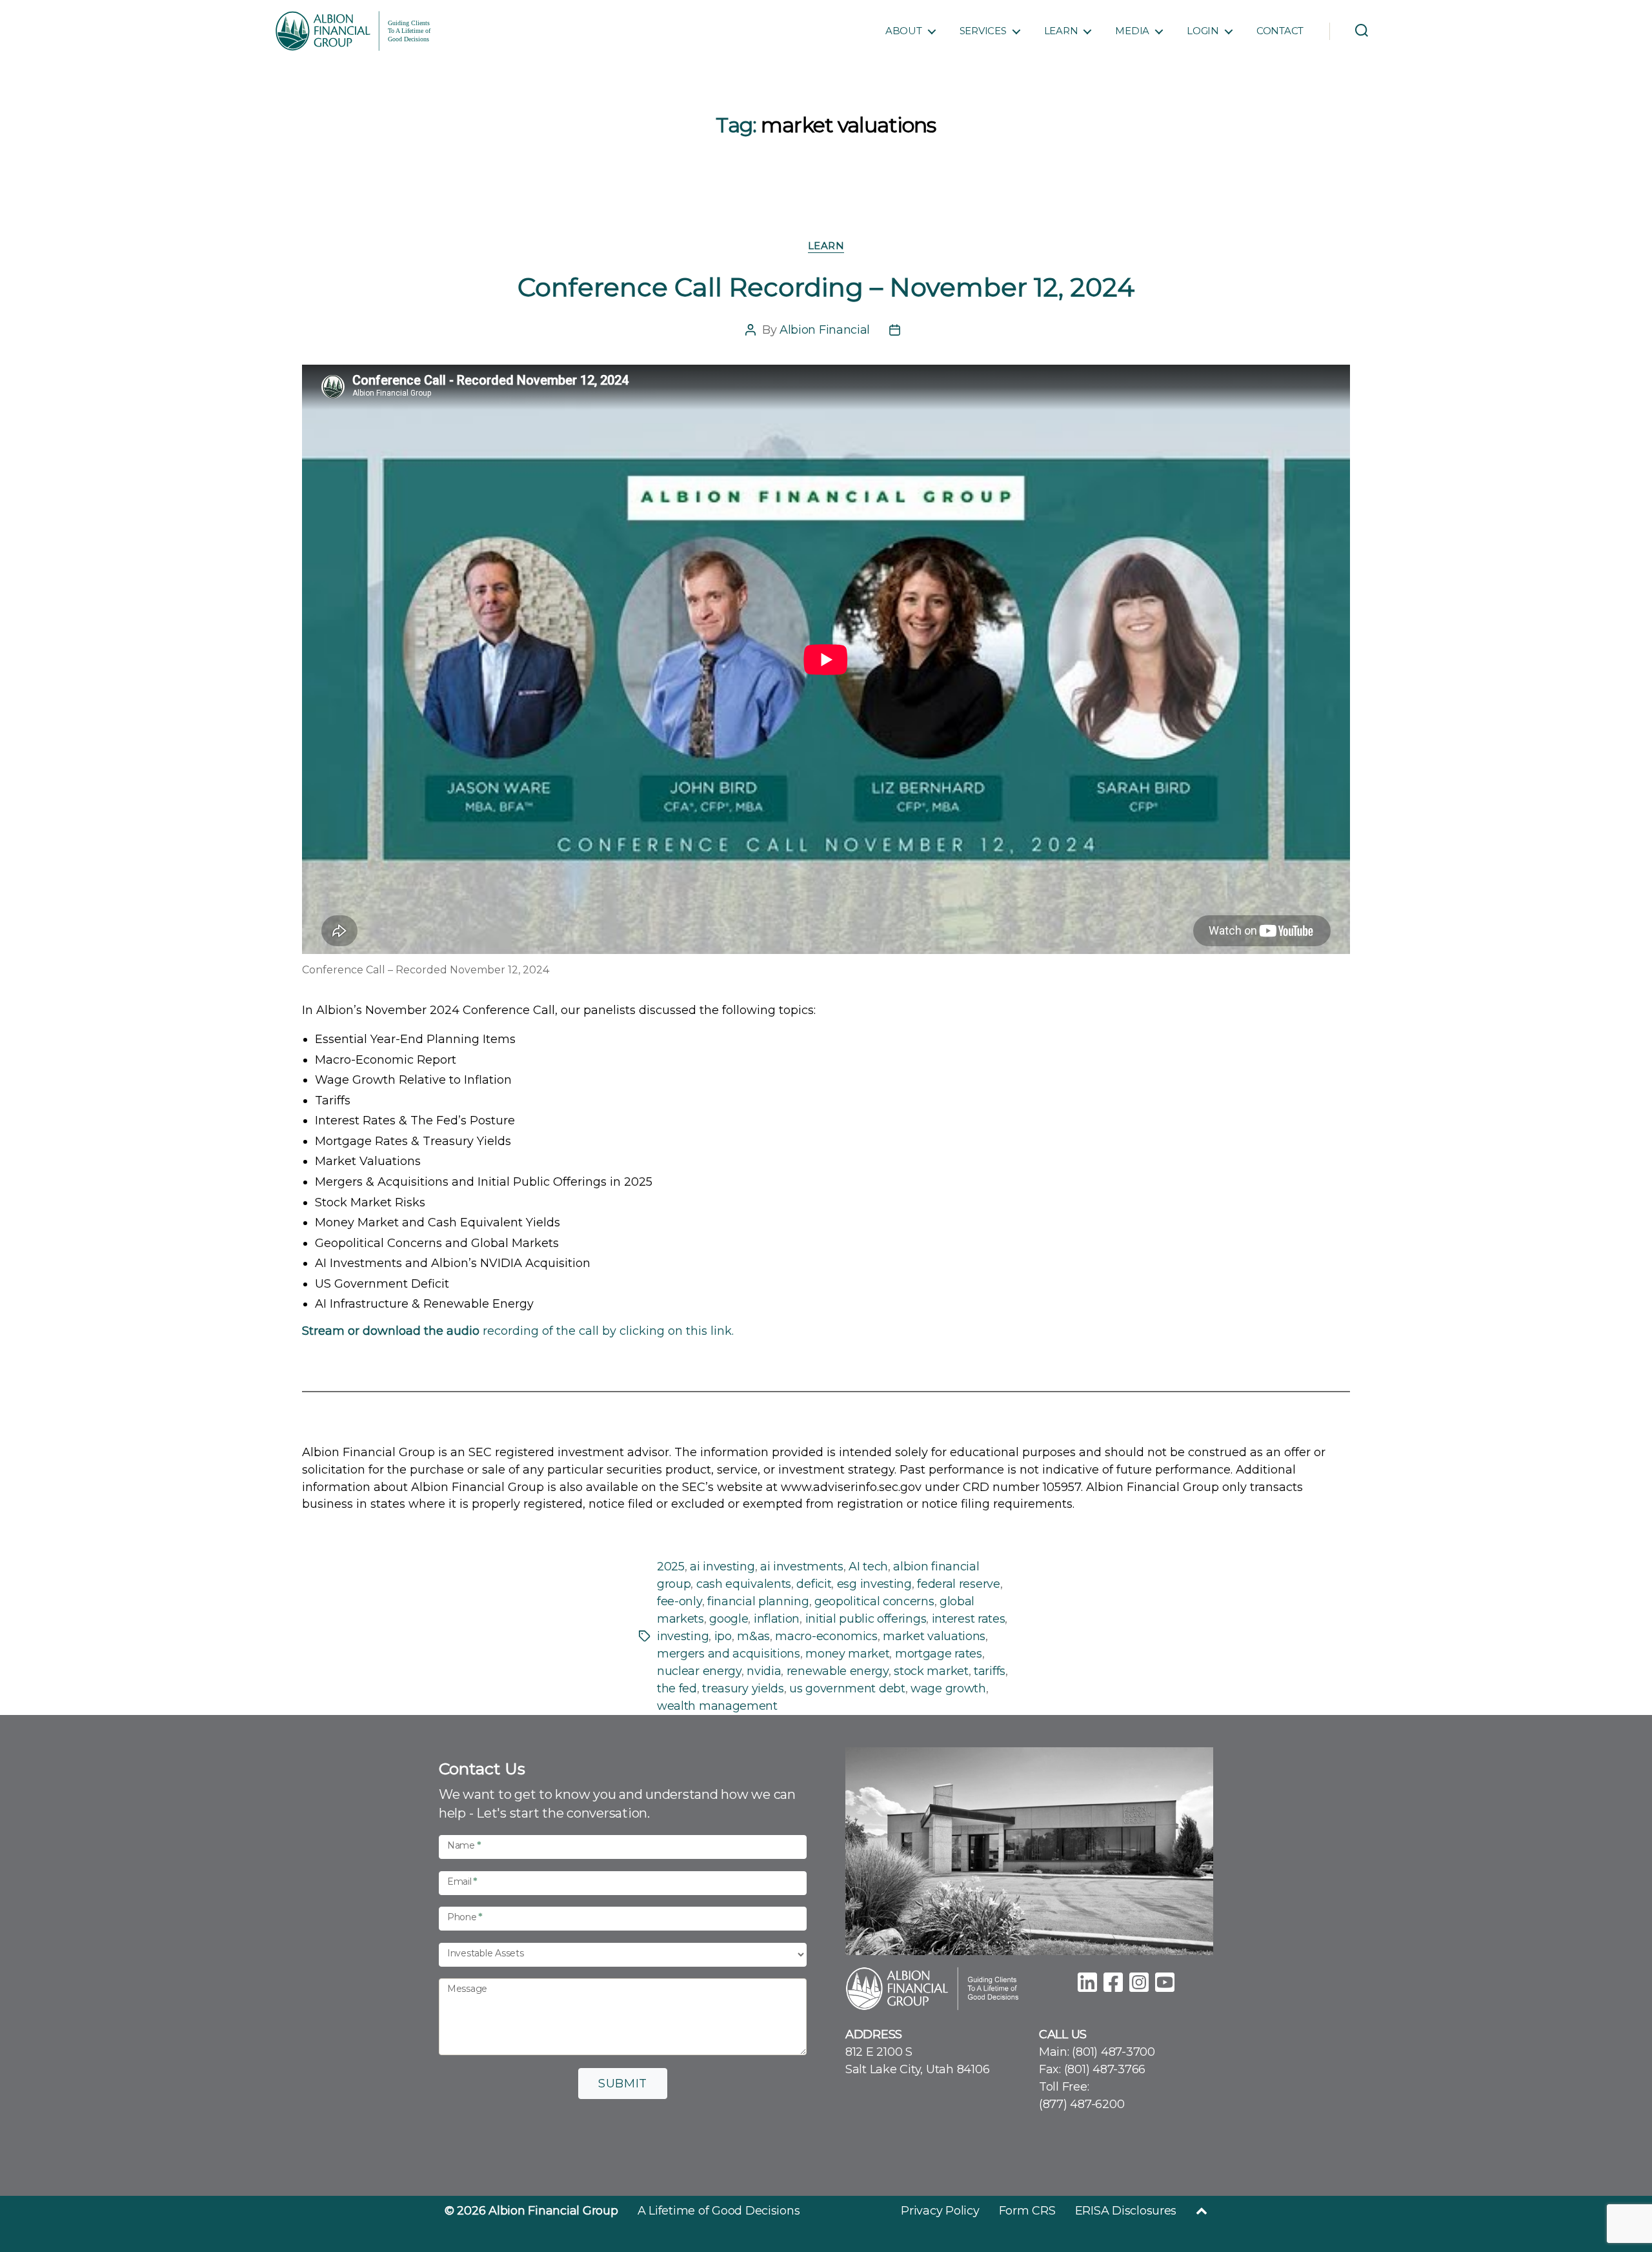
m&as (753, 1636)
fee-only (680, 1601)
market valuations (934, 1636)
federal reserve (958, 1584)
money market (847, 1654)
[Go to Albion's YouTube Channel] (1165, 1980)
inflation (777, 1619)
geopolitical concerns (874, 1601)
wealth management (717, 1706)
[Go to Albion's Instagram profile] (1139, 1980)
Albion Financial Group (553, 2211)
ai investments (802, 1567)
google (729, 1619)
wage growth (948, 1689)
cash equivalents (744, 1584)
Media (1132, 31)
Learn (1061, 31)
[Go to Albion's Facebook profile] (1113, 1980)
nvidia (764, 1671)
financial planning (758, 1601)
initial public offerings (866, 1619)
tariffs (990, 1671)
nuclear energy (699, 1671)
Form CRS (1027, 2211)
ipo (723, 1636)
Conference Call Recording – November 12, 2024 (826, 287)
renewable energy (838, 1671)
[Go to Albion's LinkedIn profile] (1087, 1980)
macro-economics (826, 1636)
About (904, 31)
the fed (677, 1689)
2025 (671, 1567)
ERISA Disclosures (1126, 2211)
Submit (623, 2084)
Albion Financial (825, 330)
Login (1203, 31)
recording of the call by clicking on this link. (518, 1331)
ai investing (722, 1567)
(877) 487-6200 (1082, 2104)
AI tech (868, 1567)
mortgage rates (939, 1654)
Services (983, 31)
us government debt (847, 1689)
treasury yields (743, 1689)
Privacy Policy (940, 2211)
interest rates (969, 1619)
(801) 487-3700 (1113, 2052)
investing (683, 1636)
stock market (931, 1671)
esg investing (874, 1584)
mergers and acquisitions (729, 1654)
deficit (814, 1584)
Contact (1280, 31)
